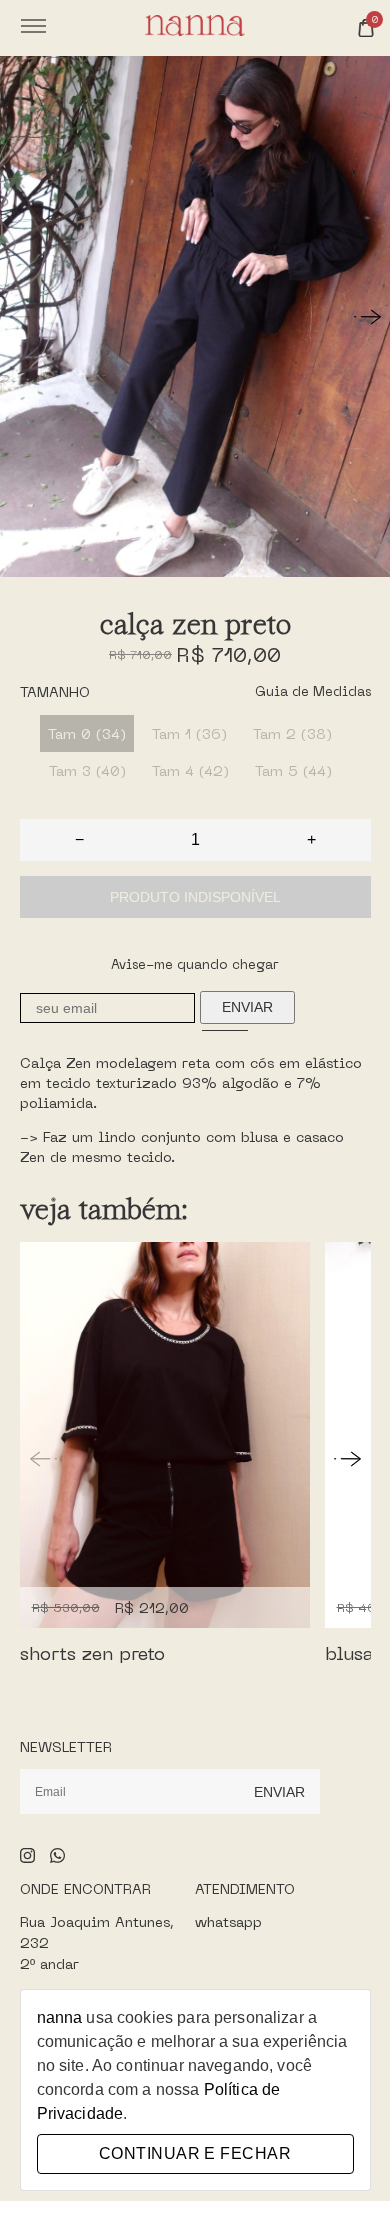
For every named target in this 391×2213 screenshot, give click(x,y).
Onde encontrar (85, 1888)
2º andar (49, 1963)
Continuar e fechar (195, 2153)
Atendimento (245, 1888)
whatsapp (228, 1921)
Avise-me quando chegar (195, 964)
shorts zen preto (92, 1653)
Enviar (247, 1007)
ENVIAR (279, 1792)
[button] (367, 317)
